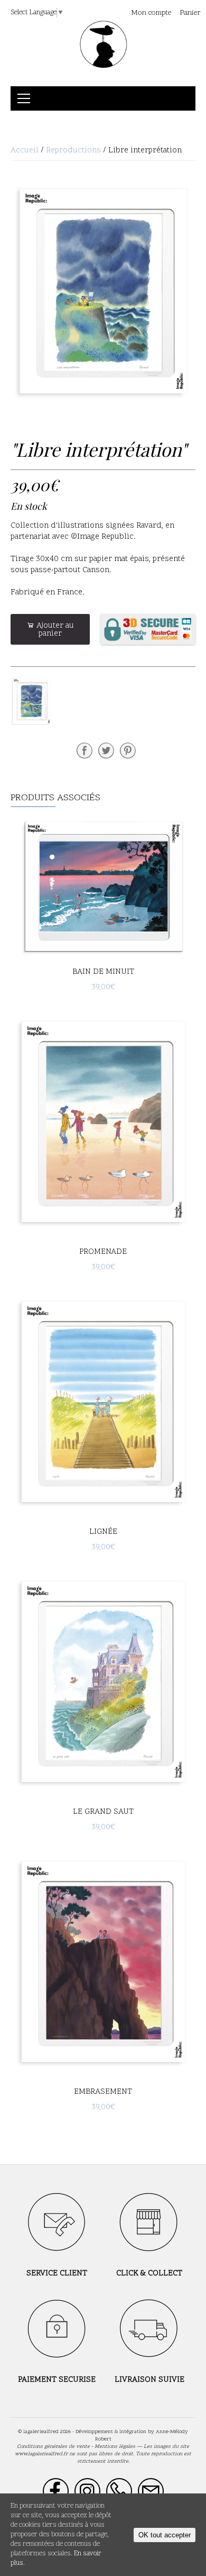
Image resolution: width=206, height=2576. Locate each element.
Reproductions (73, 151)
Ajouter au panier (54, 630)
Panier (190, 13)
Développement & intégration (111, 2432)
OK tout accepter (165, 2535)
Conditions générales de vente (53, 2447)
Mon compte (151, 13)
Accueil (25, 151)
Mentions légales (115, 2447)
